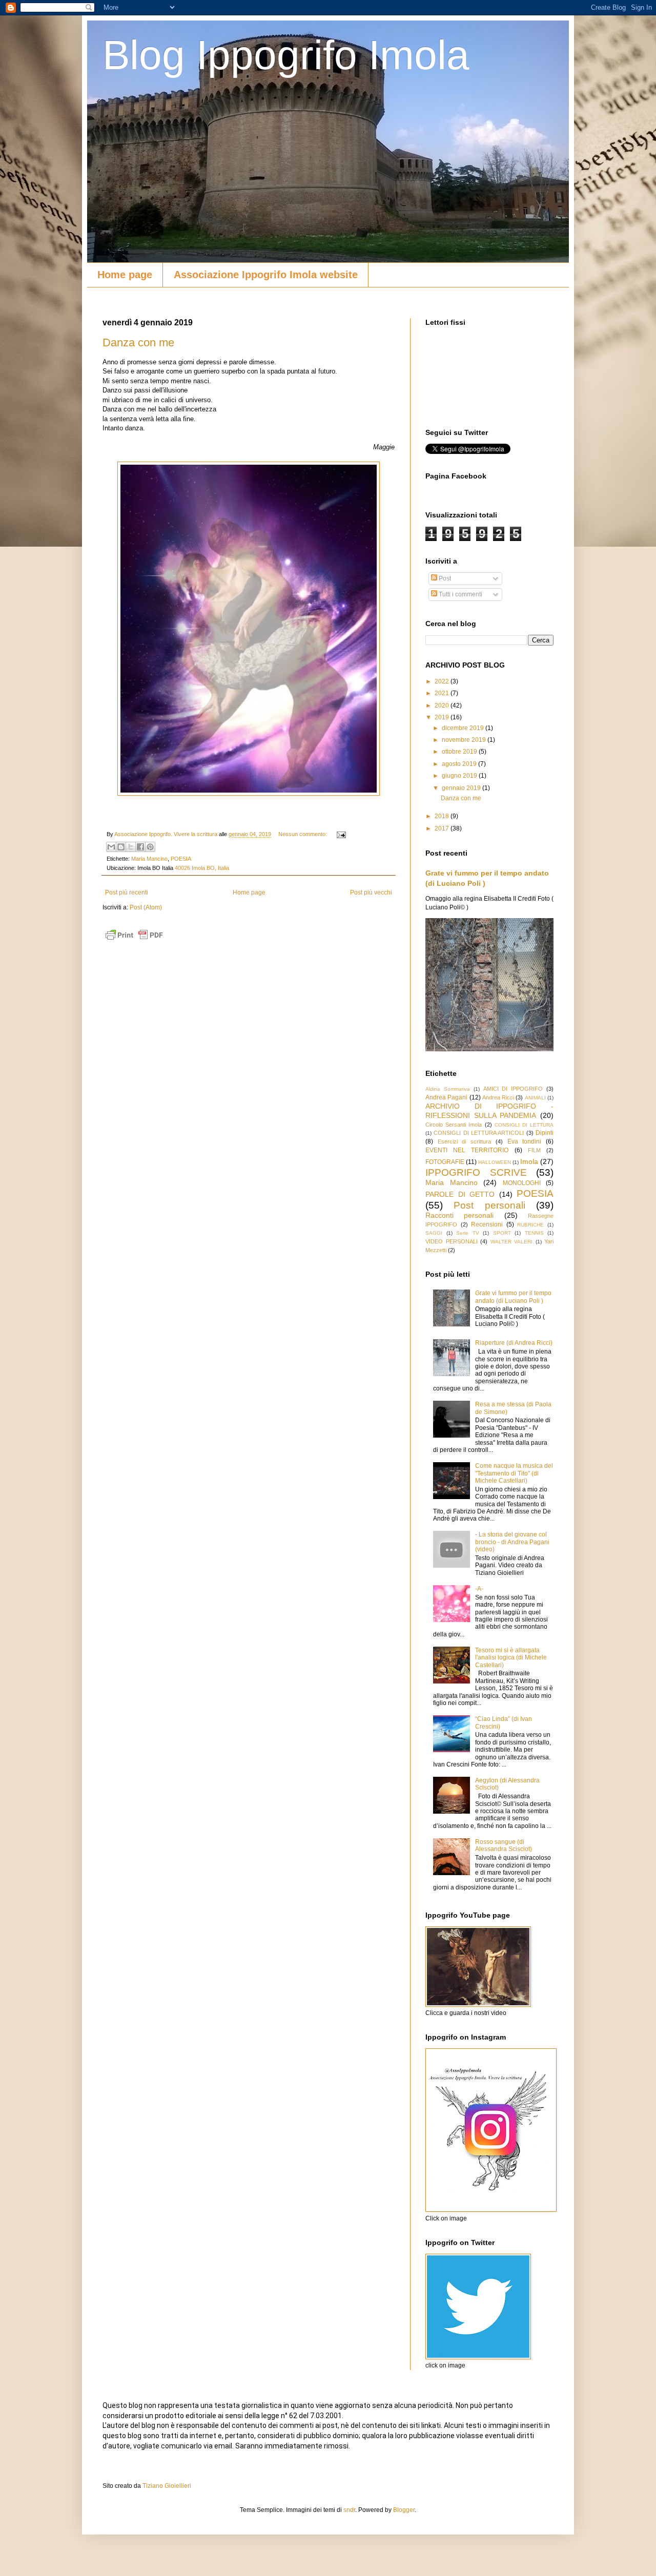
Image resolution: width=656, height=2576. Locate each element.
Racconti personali (459, 1215)
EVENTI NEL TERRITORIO (467, 1150)
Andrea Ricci (498, 1097)
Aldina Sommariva (448, 1089)
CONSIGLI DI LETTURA (524, 1125)
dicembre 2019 (464, 728)
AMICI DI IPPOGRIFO (513, 1089)
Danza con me (138, 342)
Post (444, 578)
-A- (479, 1589)
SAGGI (434, 1233)
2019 (443, 717)
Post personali (489, 1205)
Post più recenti (127, 892)
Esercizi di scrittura (464, 1141)
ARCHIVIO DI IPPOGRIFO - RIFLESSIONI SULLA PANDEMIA (489, 1111)
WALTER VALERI (512, 1242)
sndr (349, 2510)
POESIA (181, 859)
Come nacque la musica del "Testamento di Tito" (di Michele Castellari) (514, 1473)
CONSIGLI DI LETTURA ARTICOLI (479, 1133)
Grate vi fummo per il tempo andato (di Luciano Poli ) (513, 1297)
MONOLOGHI (522, 1183)
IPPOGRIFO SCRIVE (476, 1172)
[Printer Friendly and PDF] (134, 941)
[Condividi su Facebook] (140, 847)
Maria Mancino (149, 859)
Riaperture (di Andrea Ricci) (514, 1343)
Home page (125, 275)
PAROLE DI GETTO (460, 1194)
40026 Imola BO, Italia (202, 868)
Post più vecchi (371, 892)
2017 (443, 828)
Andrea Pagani (446, 1097)
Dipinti (545, 1133)
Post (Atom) (146, 907)
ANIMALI (535, 1098)
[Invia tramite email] (111, 847)
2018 (443, 816)
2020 (443, 705)
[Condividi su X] (131, 847)
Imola (529, 1161)
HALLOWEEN (495, 1162)
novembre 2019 (465, 740)
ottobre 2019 (460, 752)
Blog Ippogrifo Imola (286, 55)
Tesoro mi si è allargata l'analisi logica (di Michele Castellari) (511, 1658)
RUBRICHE (530, 1225)
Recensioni (487, 1224)
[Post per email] (340, 834)
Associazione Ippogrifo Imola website (266, 275)
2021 (443, 693)
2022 (443, 681)
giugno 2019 (460, 776)
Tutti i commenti (460, 594)
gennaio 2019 (462, 788)
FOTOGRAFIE (445, 1162)
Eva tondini (525, 1141)
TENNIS (534, 1233)
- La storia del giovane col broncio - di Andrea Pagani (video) (512, 1542)
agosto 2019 (460, 764)
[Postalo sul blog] (121, 847)
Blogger (404, 2510)
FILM (534, 1150)
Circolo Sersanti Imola (454, 1125)
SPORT (502, 1233)
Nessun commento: (303, 834)
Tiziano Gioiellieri (167, 2486)
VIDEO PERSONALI (452, 1241)
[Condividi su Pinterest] (150, 847)
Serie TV (468, 1233)
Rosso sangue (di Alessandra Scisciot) (504, 1845)
